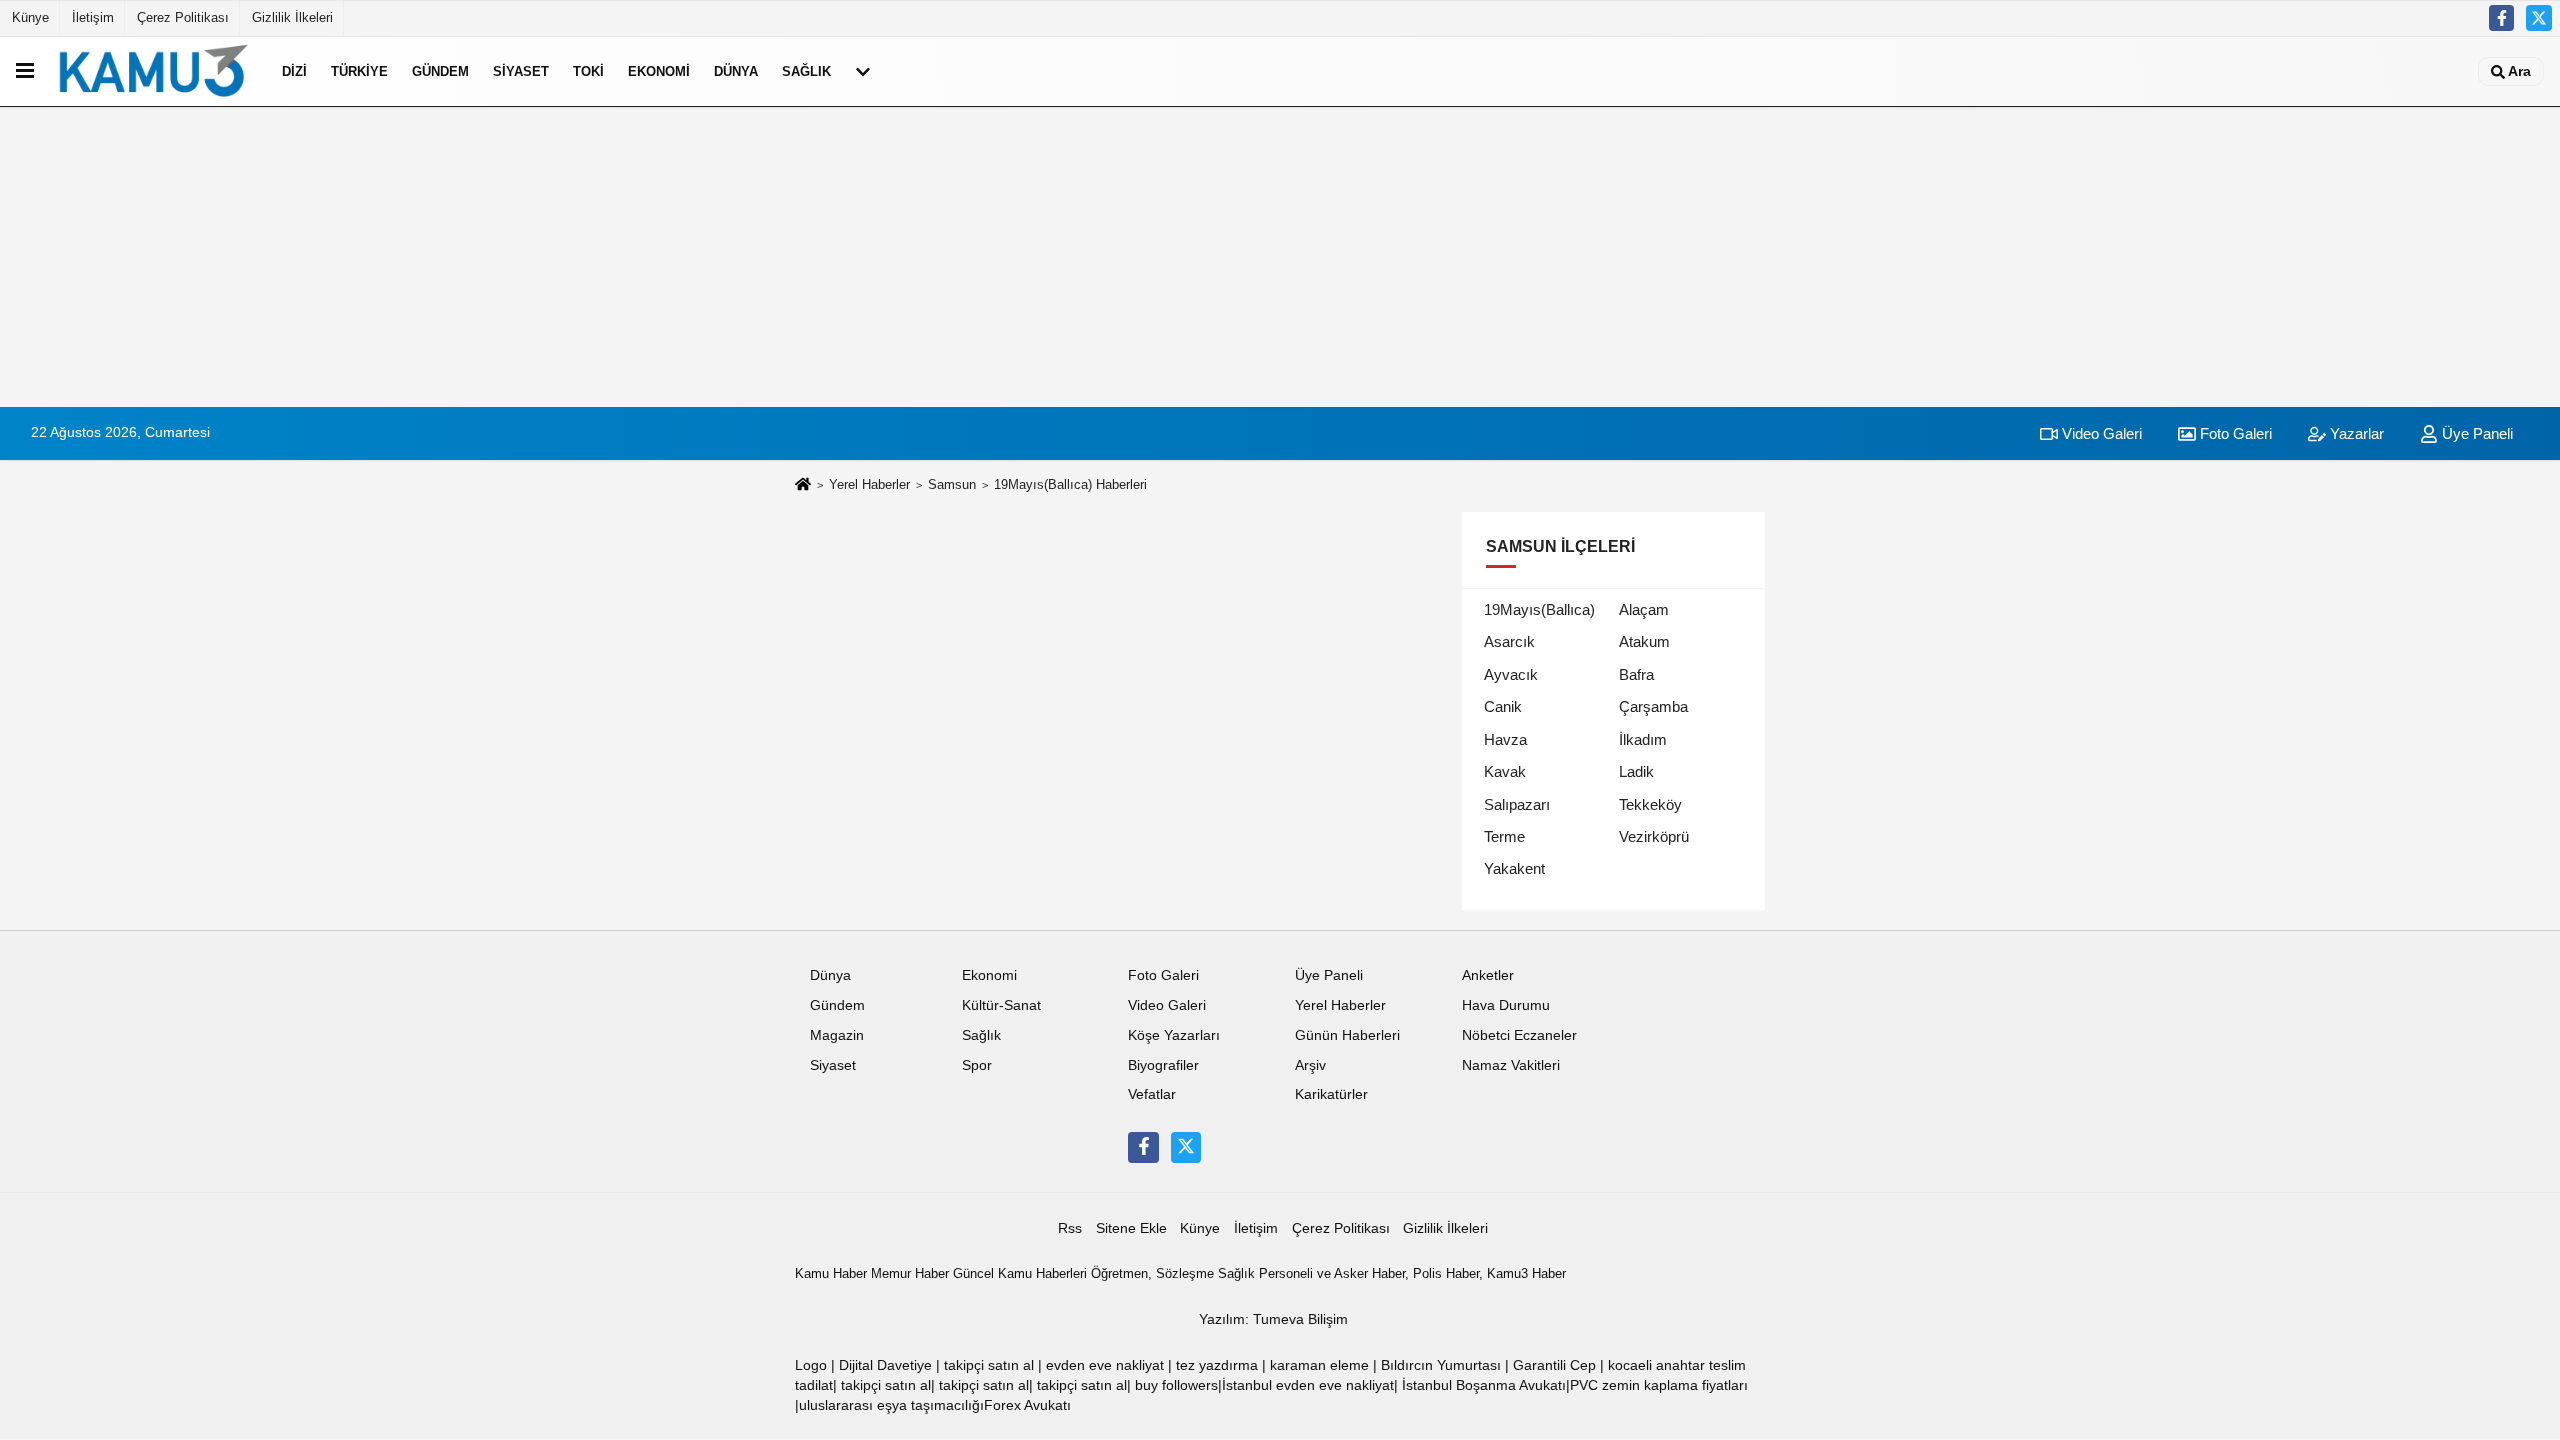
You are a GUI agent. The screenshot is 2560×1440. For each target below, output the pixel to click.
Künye (30, 17)
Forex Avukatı (1027, 1405)
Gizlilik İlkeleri (292, 17)
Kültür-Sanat (1001, 1005)
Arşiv (1310, 1065)
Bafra (1636, 674)
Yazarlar (2355, 433)
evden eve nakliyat (1105, 1365)
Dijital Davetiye (885, 1365)
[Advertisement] (1280, 257)
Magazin (837, 1035)
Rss (1070, 1228)
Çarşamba (1653, 706)
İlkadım (1643, 739)
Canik (1503, 706)
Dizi (294, 71)
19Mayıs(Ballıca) (1539, 609)
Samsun (952, 484)
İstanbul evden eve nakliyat (1308, 1385)
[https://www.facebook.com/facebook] (2502, 18)
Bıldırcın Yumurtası (1441, 1365)
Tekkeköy (1650, 804)
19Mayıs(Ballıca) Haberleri (1070, 484)
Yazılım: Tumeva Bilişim (1273, 1319)
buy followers (1176, 1385)
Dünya (736, 71)
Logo (811, 1365)
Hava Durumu (1506, 1005)
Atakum (1644, 641)
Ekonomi (659, 71)
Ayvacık (1511, 674)
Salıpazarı (1517, 804)
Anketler (1488, 975)
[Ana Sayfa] (803, 485)
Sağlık (806, 71)
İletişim (93, 17)
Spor (977, 1065)
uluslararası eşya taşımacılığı (891, 1405)
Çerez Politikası (183, 17)
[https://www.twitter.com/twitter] (2539, 18)
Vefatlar (1152, 1094)
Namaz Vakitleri (1511, 1065)
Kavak (1505, 771)
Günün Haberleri (1347, 1035)
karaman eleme (1319, 1365)
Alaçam (1644, 609)
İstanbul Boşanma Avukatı (1484, 1385)
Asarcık (1509, 641)
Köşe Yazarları (1174, 1035)
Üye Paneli (2475, 433)
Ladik (1636, 771)
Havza (1505, 739)
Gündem (440, 71)
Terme (1504, 836)
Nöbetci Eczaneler (1519, 1035)
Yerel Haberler (869, 484)
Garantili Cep (1554, 1365)
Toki (588, 71)
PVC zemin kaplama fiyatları (1659, 1385)
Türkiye (359, 71)
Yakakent (1514, 868)
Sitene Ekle (1131, 1228)
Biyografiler (1163, 1065)
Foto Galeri (2234, 433)
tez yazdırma (1217, 1365)
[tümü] (863, 71)
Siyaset (521, 71)
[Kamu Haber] (154, 71)
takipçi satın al (989, 1365)
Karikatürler (1331, 1094)
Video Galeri (2100, 433)
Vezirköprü (1654, 836)
